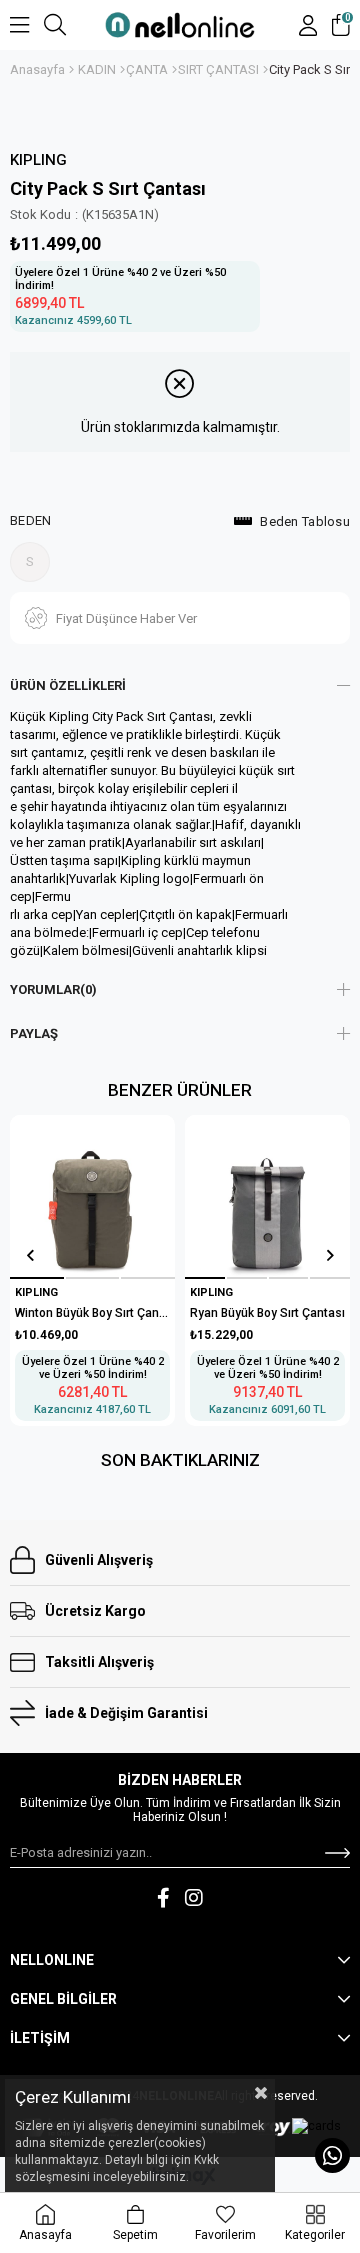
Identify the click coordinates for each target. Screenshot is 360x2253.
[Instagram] (194, 1898)
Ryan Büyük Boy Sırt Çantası (267, 1313)
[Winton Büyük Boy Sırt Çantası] (92, 1197)
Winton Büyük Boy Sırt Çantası (92, 1313)
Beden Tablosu (305, 521)
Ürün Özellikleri (68, 685)
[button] (37, 1278)
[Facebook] (163, 1898)
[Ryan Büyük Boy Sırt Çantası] (267, 1197)
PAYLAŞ (34, 1033)
